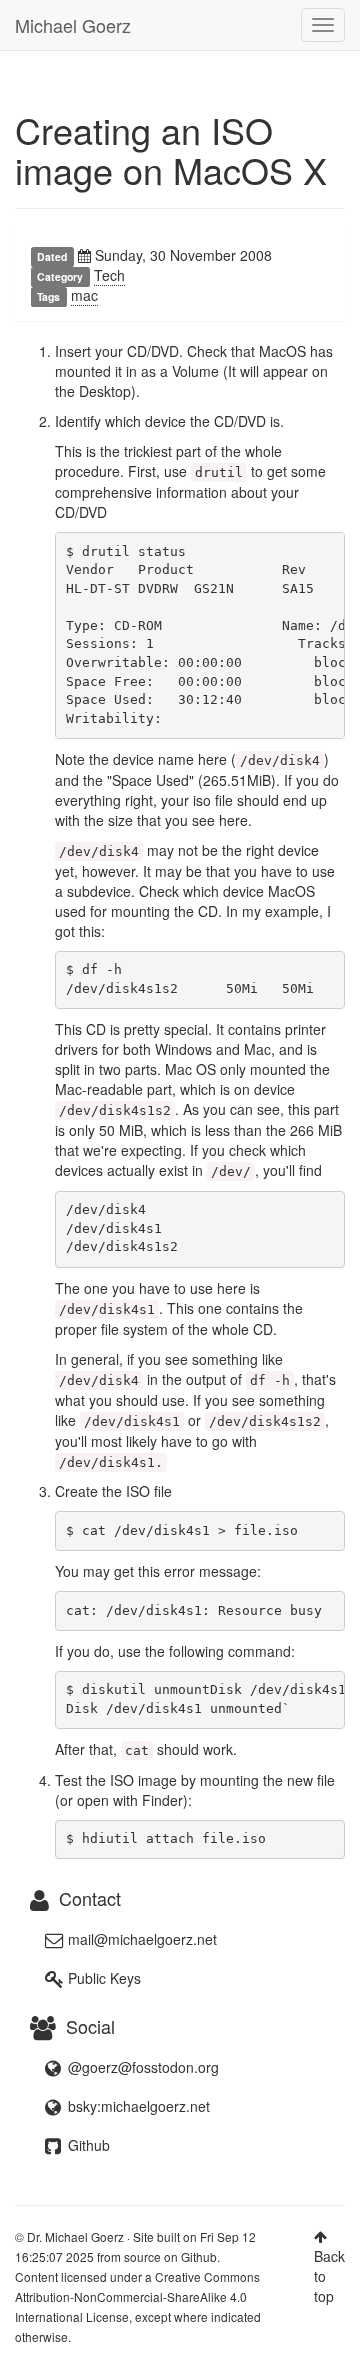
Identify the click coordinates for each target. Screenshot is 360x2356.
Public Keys (102, 1978)
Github (87, 2145)
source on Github (170, 2256)
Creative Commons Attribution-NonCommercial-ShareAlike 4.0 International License (137, 2296)
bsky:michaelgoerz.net (137, 2106)
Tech (109, 275)
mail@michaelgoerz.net (142, 1939)
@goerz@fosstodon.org (141, 2067)
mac (84, 295)
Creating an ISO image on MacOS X (171, 149)
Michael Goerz (73, 25)
